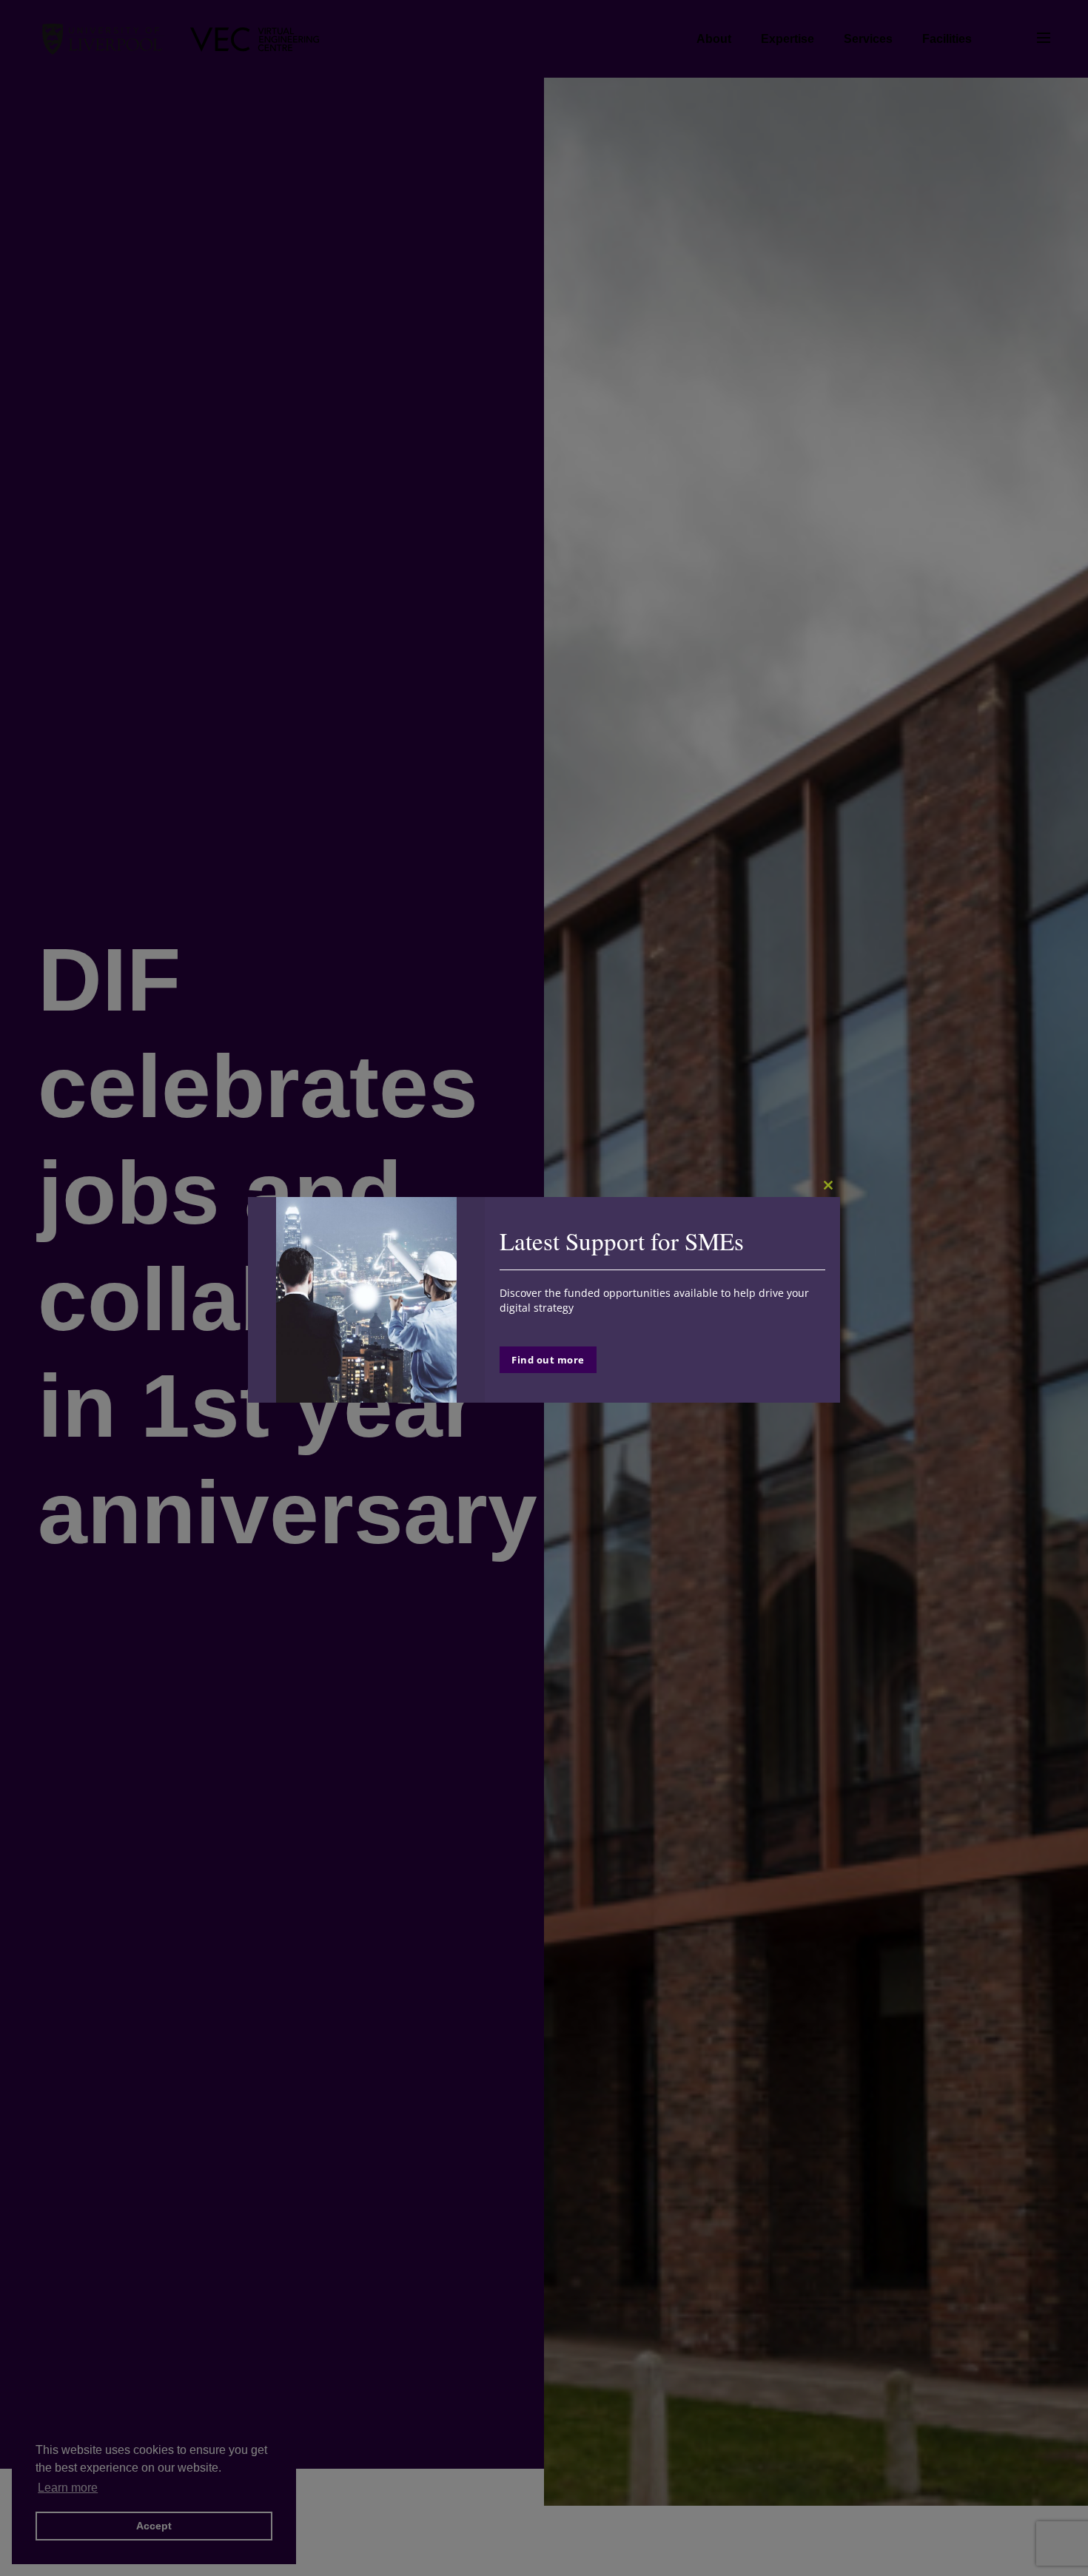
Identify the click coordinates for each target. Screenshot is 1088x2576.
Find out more (548, 1360)
